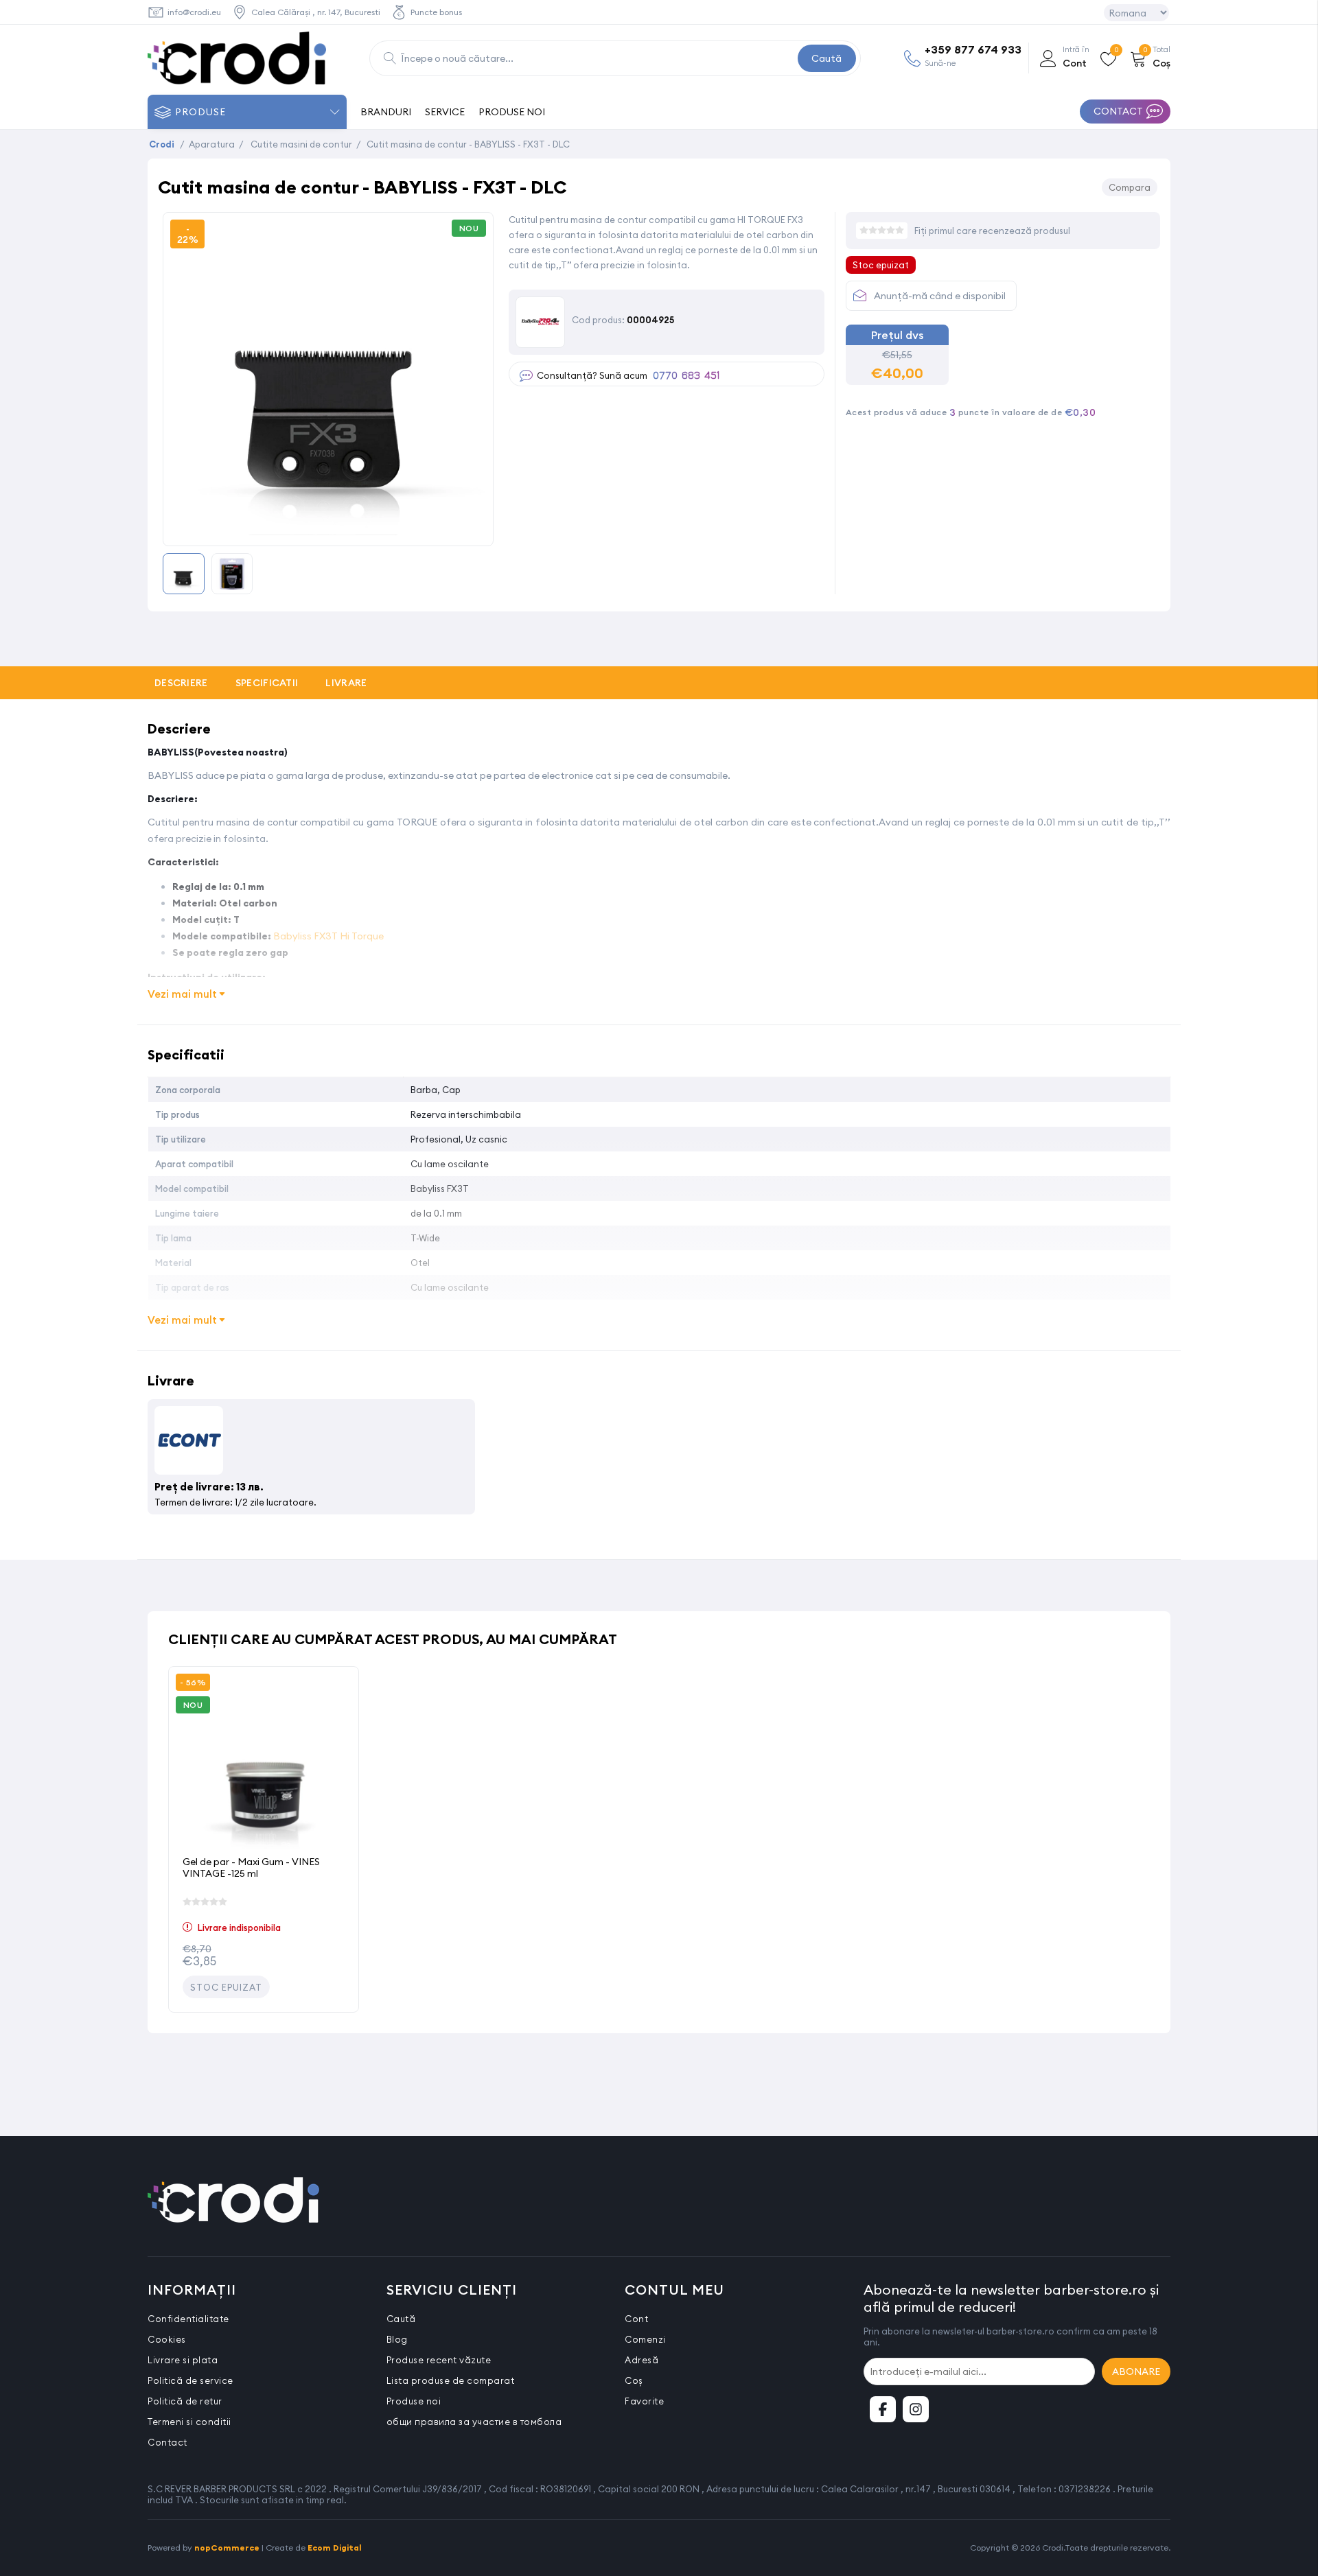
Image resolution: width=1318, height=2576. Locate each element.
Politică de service (190, 2380)
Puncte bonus (436, 12)
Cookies (167, 2339)
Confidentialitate (188, 2319)
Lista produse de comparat (451, 2380)
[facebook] (883, 2409)
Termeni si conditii (189, 2422)
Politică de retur (185, 2401)
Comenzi (645, 2339)
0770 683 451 (686, 376)
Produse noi (414, 2401)
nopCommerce (227, 2548)
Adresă (641, 2360)
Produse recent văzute (439, 2360)
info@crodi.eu (194, 12)
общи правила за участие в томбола (474, 2422)
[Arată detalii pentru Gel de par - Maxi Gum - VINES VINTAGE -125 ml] (264, 1761)
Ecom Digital (335, 2548)
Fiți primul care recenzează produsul (992, 231)
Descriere (181, 683)
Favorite (644, 2401)
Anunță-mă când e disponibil (940, 296)
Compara (1130, 187)
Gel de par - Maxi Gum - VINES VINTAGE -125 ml (251, 1867)
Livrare (346, 683)
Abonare (1136, 2372)
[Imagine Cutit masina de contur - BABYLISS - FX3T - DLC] (328, 531)
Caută (826, 58)
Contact (167, 2442)
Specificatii (267, 683)
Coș (634, 2380)
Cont (636, 2319)
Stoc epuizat (226, 1987)
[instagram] (916, 2409)
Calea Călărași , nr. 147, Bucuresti (316, 12)
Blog (397, 2339)
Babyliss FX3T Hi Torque (328, 936)
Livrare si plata (183, 2360)
